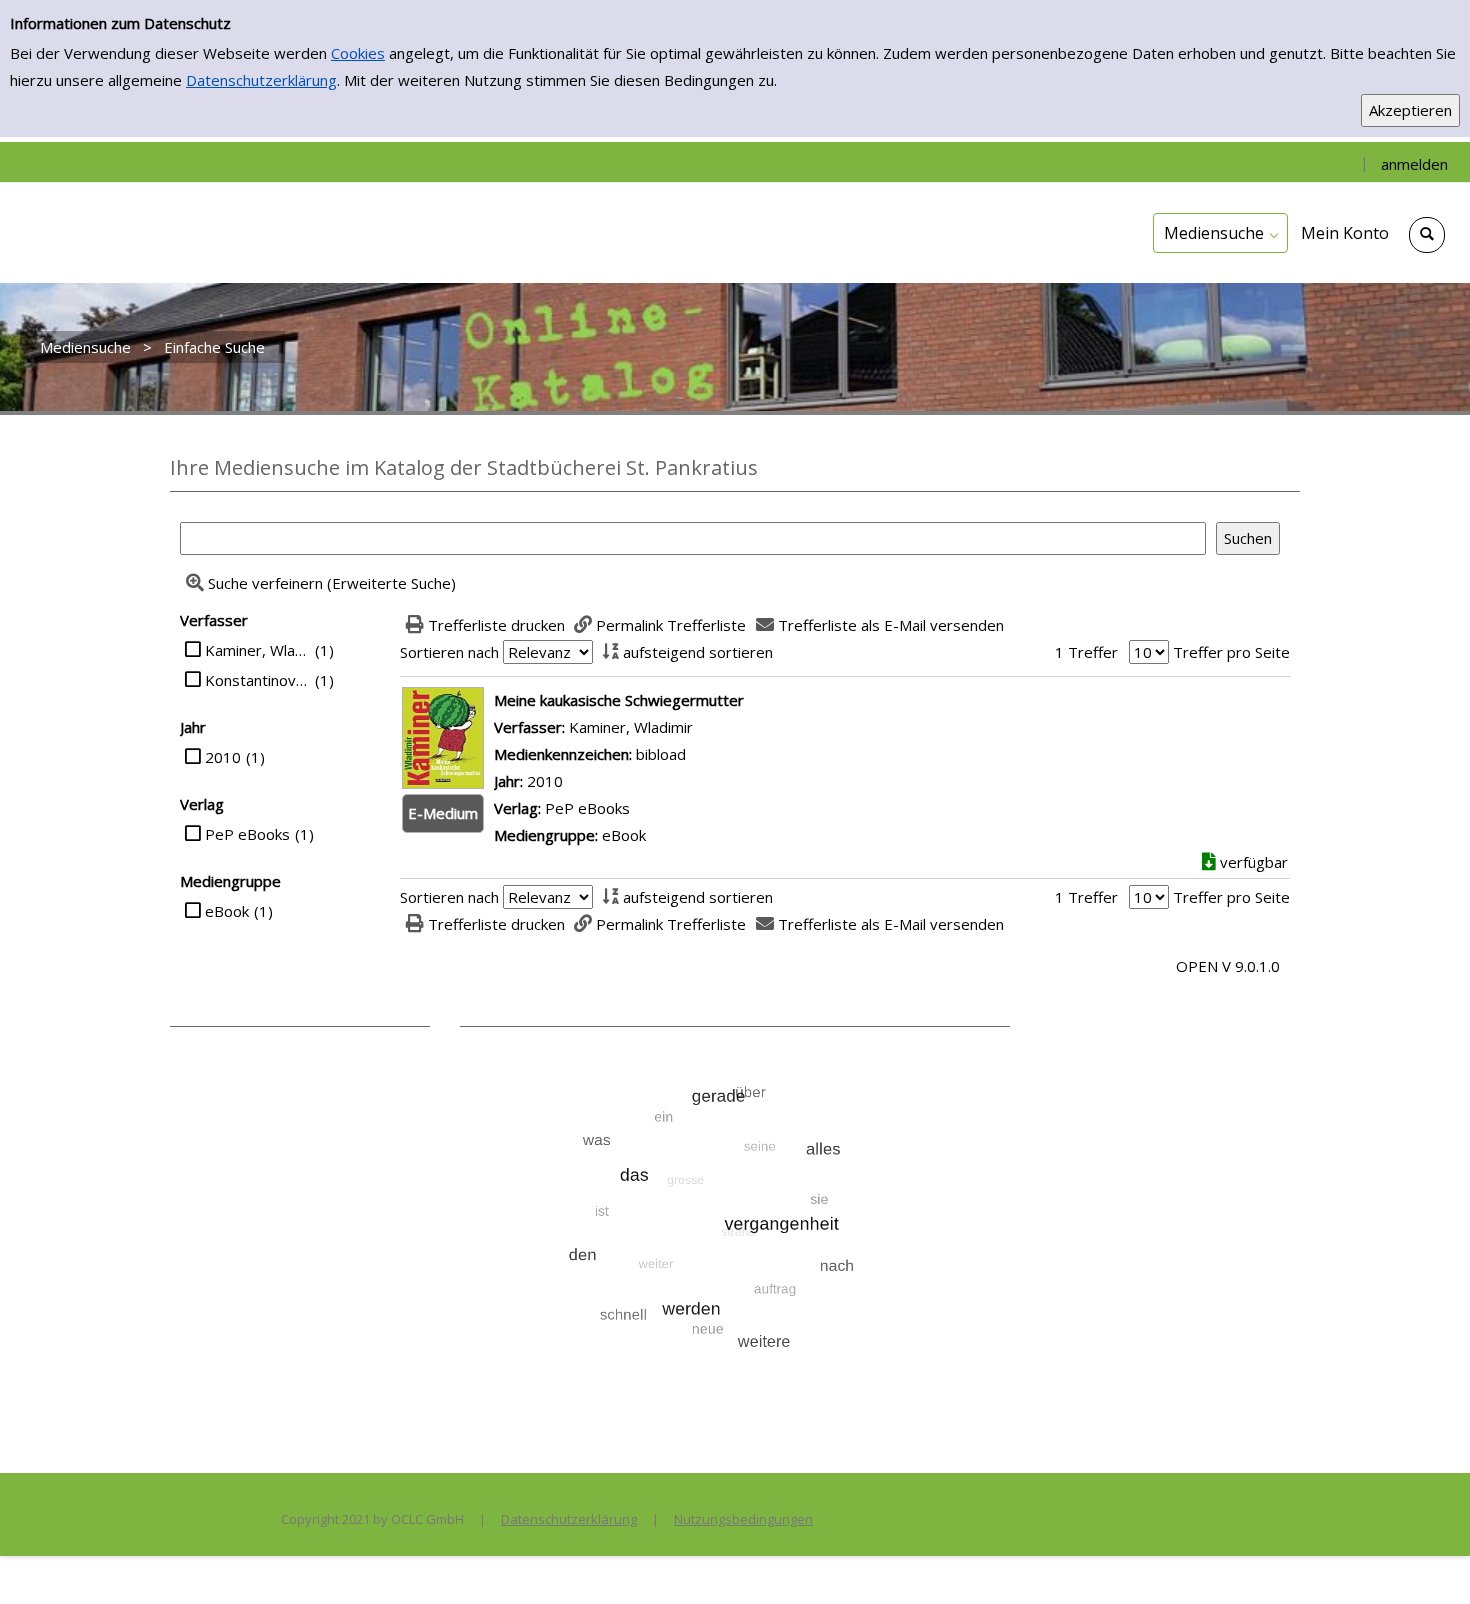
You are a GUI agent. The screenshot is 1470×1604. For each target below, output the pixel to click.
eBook (227, 911)
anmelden (1414, 164)
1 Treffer (1086, 652)
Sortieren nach (449, 652)
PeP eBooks (247, 834)
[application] (1220, 233)
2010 (223, 757)
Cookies (358, 53)
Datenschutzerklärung (261, 80)
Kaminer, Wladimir (257, 650)
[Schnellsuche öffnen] (1427, 235)
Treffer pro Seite (1231, 652)
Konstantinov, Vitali (257, 680)
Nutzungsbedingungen (743, 1519)
